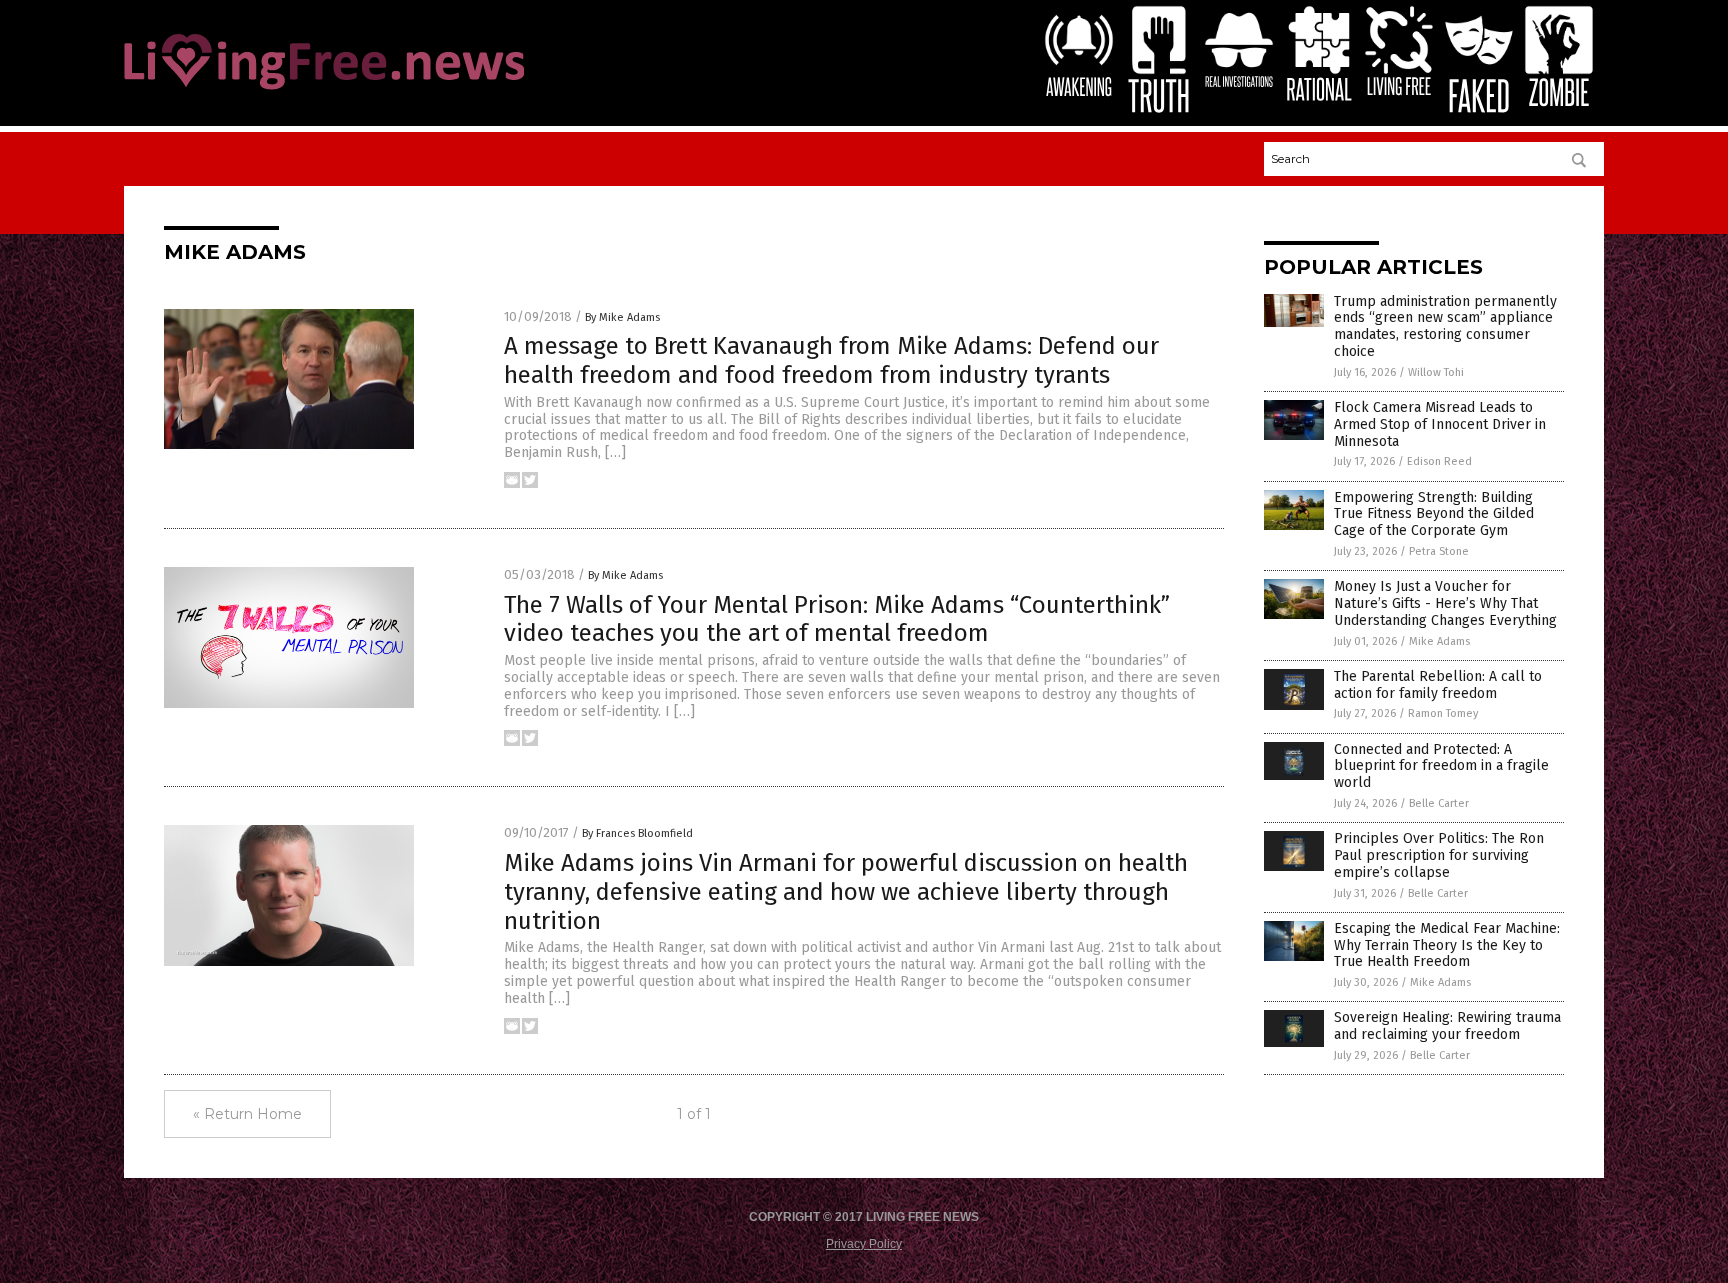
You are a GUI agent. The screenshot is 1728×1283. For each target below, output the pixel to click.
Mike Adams (1439, 641)
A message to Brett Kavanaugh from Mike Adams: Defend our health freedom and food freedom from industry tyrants (831, 360)
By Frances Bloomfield (637, 833)
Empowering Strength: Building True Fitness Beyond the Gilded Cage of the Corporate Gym (1434, 514)
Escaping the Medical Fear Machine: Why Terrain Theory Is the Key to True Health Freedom (1447, 945)
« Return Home (247, 1114)
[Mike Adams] (324, 91)
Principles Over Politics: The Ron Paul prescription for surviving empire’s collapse (1439, 855)
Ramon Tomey (1443, 713)
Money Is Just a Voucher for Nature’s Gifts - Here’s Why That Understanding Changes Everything (1445, 603)
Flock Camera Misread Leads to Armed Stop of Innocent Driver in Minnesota (1440, 424)
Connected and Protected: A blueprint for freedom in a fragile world (1441, 766)
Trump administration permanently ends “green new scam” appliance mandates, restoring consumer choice (1445, 326)
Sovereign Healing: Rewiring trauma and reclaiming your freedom (1447, 1026)
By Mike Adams (622, 317)
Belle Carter (1439, 803)
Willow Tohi (1436, 372)
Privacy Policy (864, 1244)
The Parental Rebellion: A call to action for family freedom (1438, 685)
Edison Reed (1439, 461)
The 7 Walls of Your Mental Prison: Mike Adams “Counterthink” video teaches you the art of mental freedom (837, 619)
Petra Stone (1439, 551)
